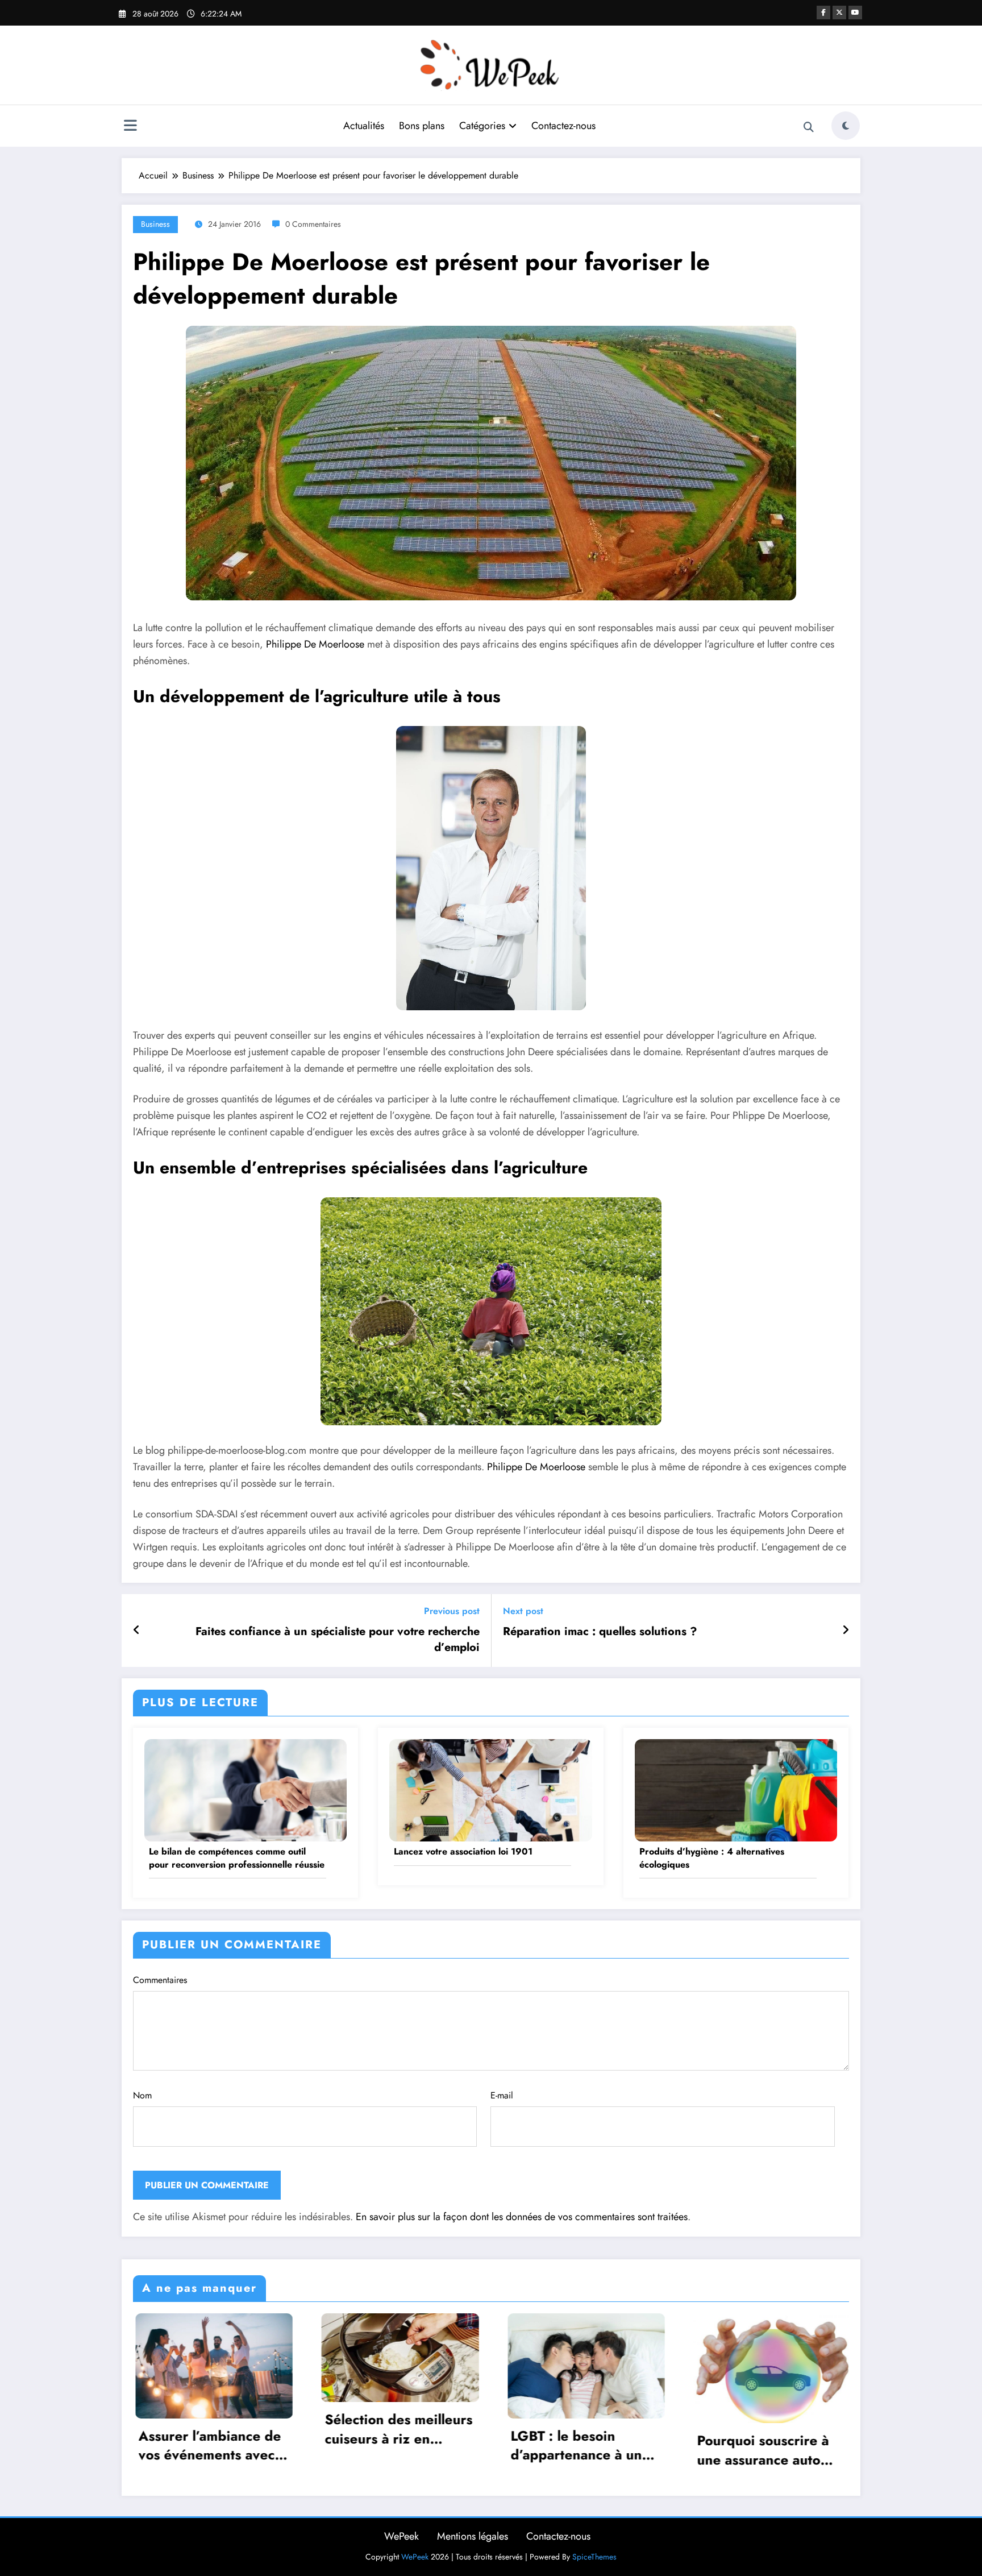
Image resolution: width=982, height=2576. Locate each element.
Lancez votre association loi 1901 (463, 1852)
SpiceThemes (594, 2557)
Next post (523, 1611)
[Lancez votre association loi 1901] (490, 1789)
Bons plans (422, 126)
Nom (142, 2095)
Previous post (452, 1611)
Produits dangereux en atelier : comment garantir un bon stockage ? (619, 2446)
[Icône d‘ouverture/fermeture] (130, 127)
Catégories (482, 126)
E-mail (502, 2095)
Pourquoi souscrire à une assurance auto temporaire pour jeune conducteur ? (432, 2450)
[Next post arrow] (846, 1631)
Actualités (364, 126)
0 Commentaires (313, 224)
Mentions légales (473, 2536)
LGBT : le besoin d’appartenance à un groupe (239, 2446)
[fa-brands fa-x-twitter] (839, 13)
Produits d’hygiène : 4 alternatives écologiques (712, 1858)
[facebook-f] (823, 13)
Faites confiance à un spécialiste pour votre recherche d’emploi (338, 1640)
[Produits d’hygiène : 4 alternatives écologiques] (736, 1789)
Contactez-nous (563, 126)
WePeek (401, 2536)
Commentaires (160, 1980)
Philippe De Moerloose (315, 644)
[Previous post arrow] (137, 1631)
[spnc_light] (846, 126)
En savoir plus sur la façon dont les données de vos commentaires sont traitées (522, 2217)
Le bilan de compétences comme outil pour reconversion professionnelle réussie (237, 1858)
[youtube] (855, 13)
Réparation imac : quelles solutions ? (600, 1632)
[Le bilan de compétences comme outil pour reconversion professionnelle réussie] (246, 1789)
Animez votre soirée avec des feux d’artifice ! (806, 2446)
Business (155, 224)
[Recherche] (809, 127)
